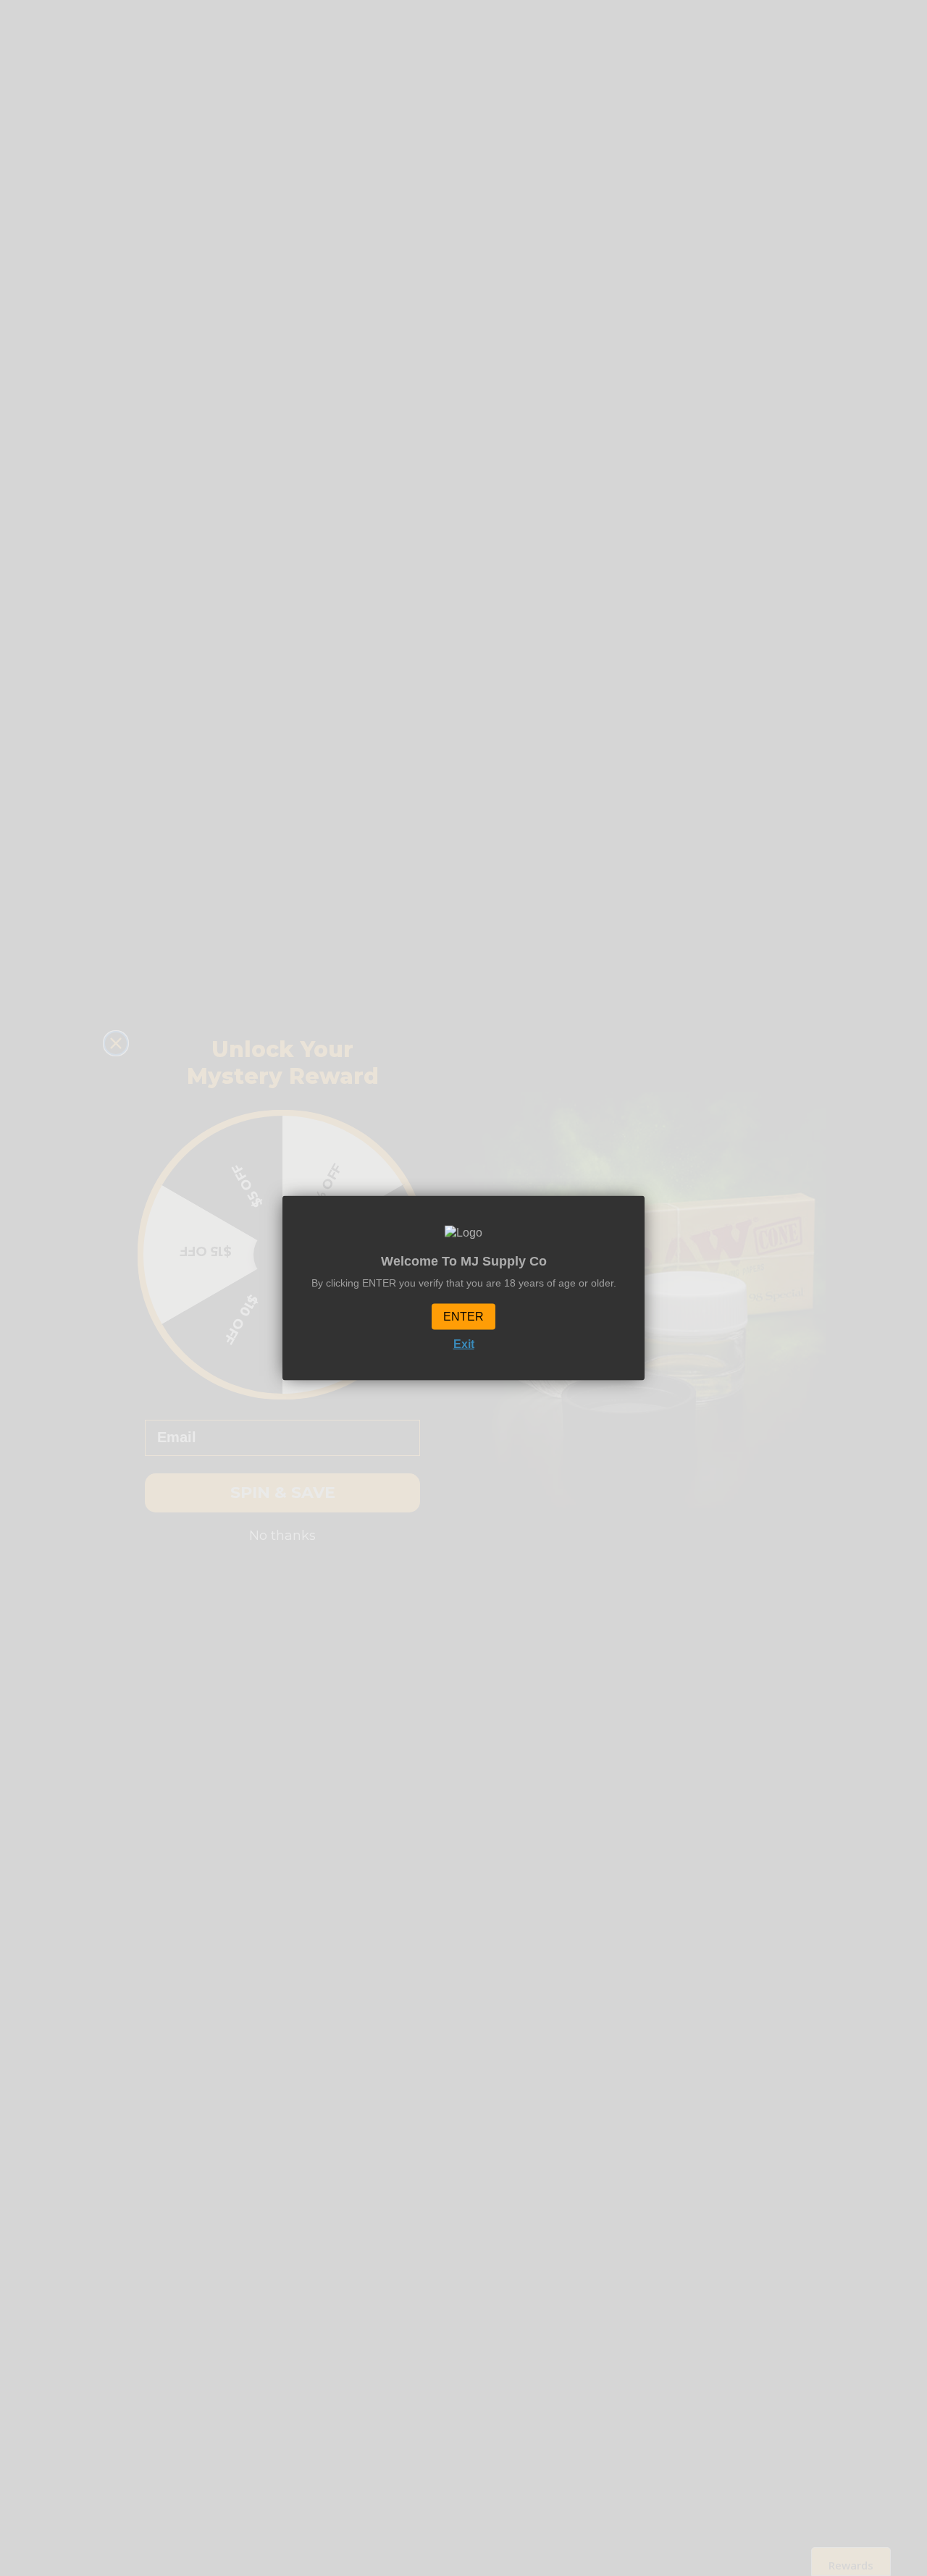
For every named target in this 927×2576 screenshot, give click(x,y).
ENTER (463, 1316)
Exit (464, 1343)
